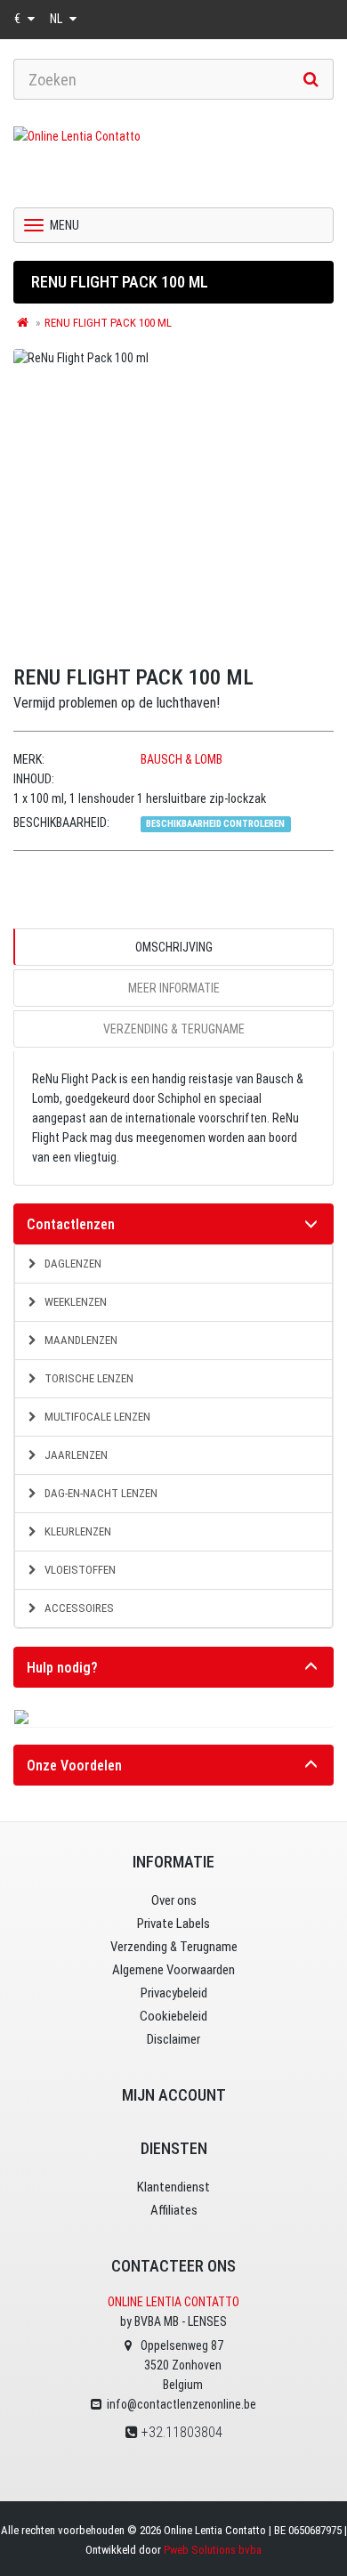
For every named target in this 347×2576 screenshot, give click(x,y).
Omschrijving (174, 947)
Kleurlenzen (77, 1531)
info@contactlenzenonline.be (182, 2404)
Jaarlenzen (75, 1455)
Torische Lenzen (88, 1378)
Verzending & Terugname (174, 1029)
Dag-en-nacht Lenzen (100, 1493)
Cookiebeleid (173, 2016)
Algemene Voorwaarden (173, 1970)
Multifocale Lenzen (96, 1417)
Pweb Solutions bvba (213, 2550)
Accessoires (78, 1608)
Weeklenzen (74, 1302)
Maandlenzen (80, 1340)
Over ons (174, 1900)
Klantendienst (173, 2187)
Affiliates (174, 2210)
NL (57, 19)
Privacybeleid (174, 1993)
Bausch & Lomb (182, 759)
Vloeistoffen (79, 1570)
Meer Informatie (174, 988)
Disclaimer (173, 2039)
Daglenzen (72, 1264)
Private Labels (173, 1924)
